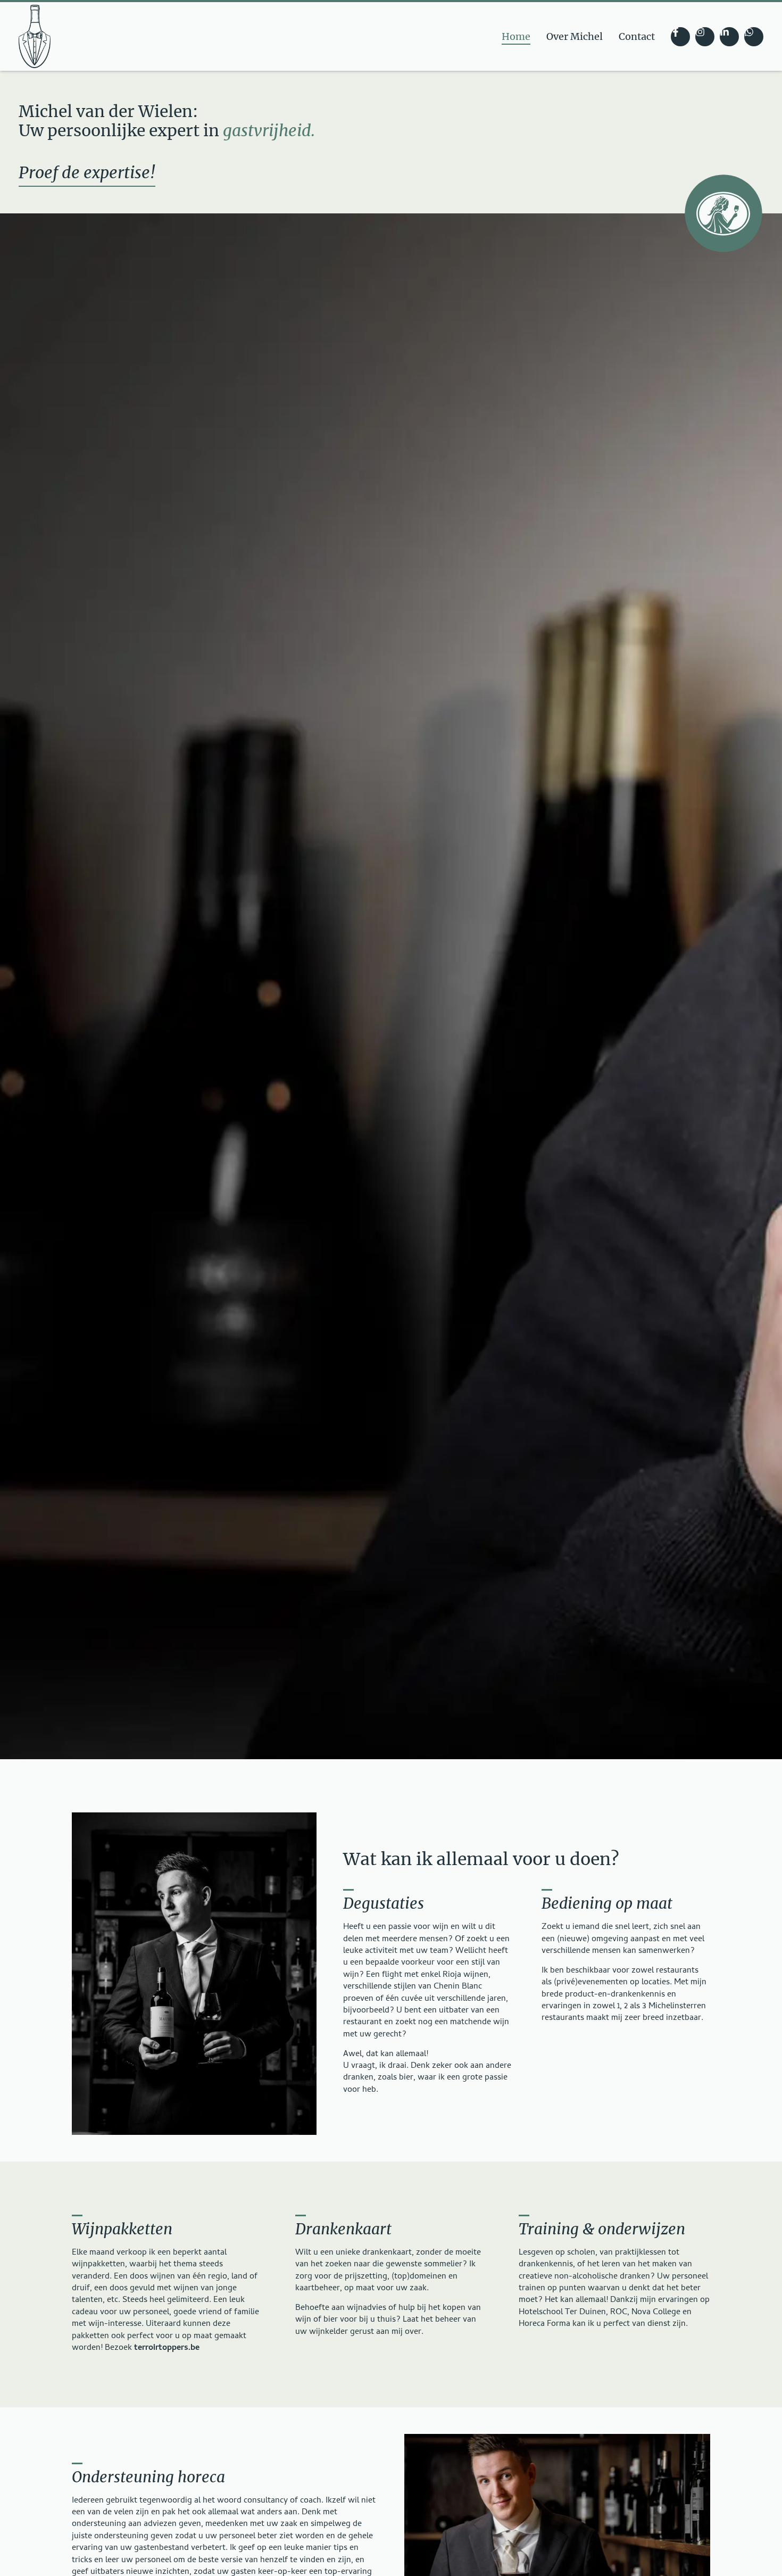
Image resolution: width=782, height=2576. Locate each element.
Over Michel (575, 36)
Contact (637, 36)
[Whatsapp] (754, 37)
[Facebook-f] (680, 37)
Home (516, 36)
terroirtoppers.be (167, 2348)
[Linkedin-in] (729, 37)
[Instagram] (705, 37)
